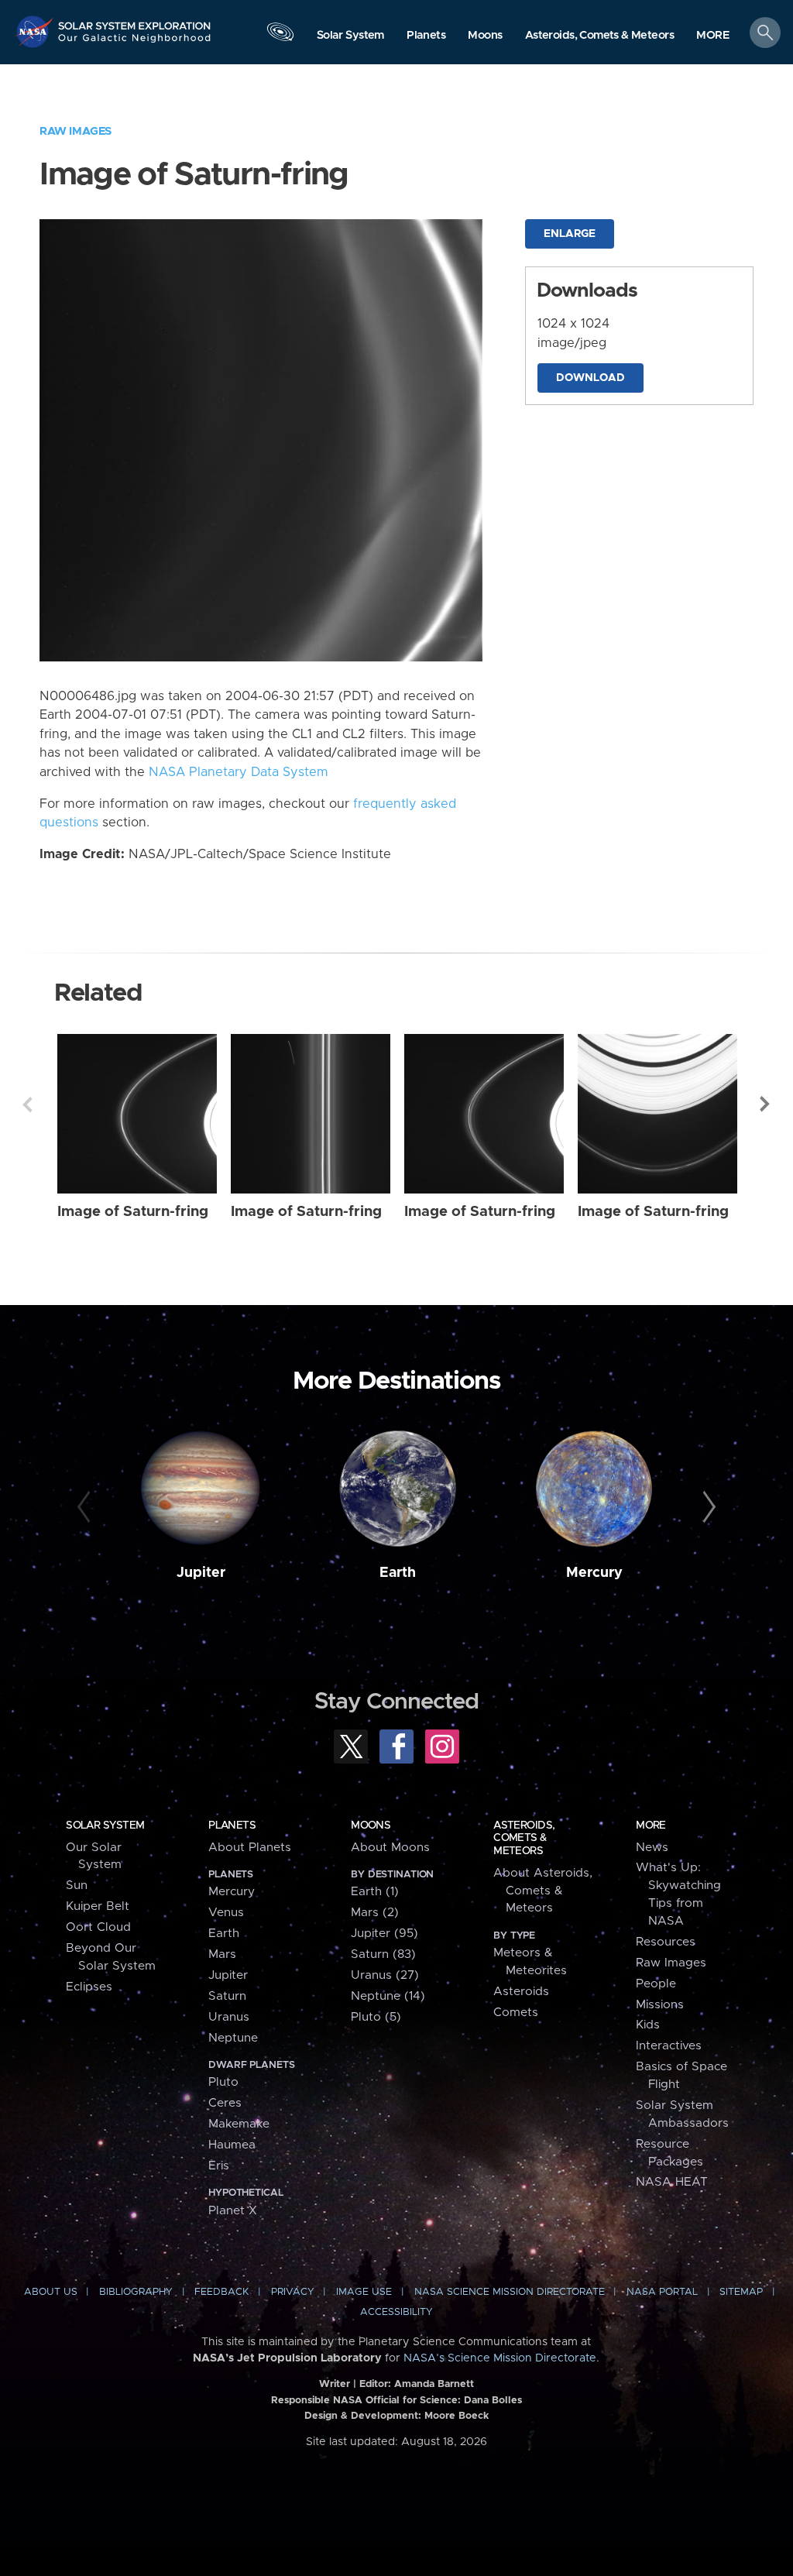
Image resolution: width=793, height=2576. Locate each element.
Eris (219, 2166)
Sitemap (741, 2292)
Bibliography (136, 2292)
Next (766, 1104)
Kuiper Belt (98, 1906)
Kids (648, 2025)
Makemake (239, 2124)
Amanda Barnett (434, 2384)
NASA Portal (662, 2292)
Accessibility (396, 2312)
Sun (77, 1886)
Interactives (669, 2046)
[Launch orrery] (280, 36)
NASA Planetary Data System (239, 772)
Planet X (233, 2211)
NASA (36, 31)
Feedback (221, 2292)
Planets (232, 1826)
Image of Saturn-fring (133, 1212)
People (656, 1984)
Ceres (225, 2103)
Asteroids (521, 1992)
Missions (660, 2005)
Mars (222, 1954)
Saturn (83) (383, 1954)
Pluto (223, 2082)
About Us (51, 2292)
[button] (713, 36)
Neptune (233, 2038)
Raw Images (76, 131)
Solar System (105, 1826)
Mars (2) (375, 1913)
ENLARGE (570, 234)
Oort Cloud (98, 1927)
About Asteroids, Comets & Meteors (543, 1891)
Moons (371, 1826)
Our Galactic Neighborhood (135, 43)
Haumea (232, 2145)
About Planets (250, 1848)
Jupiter (201, 1573)
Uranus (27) (385, 1975)
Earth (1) (375, 1892)
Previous (27, 1104)
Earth (398, 1573)
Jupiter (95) (384, 1934)
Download (590, 378)
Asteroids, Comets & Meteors (524, 1838)
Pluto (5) (376, 2017)
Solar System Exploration (135, 21)
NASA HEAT (672, 2182)
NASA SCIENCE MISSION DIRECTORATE (510, 2292)
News (652, 1848)
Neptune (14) (388, 1996)
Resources (666, 1942)
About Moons (390, 1848)
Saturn (227, 1996)
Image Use (364, 2292)
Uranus (229, 2017)
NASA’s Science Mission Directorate (500, 2358)
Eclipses (89, 1987)
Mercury (594, 1573)
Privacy (293, 2292)
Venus (226, 1913)
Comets (516, 2013)
